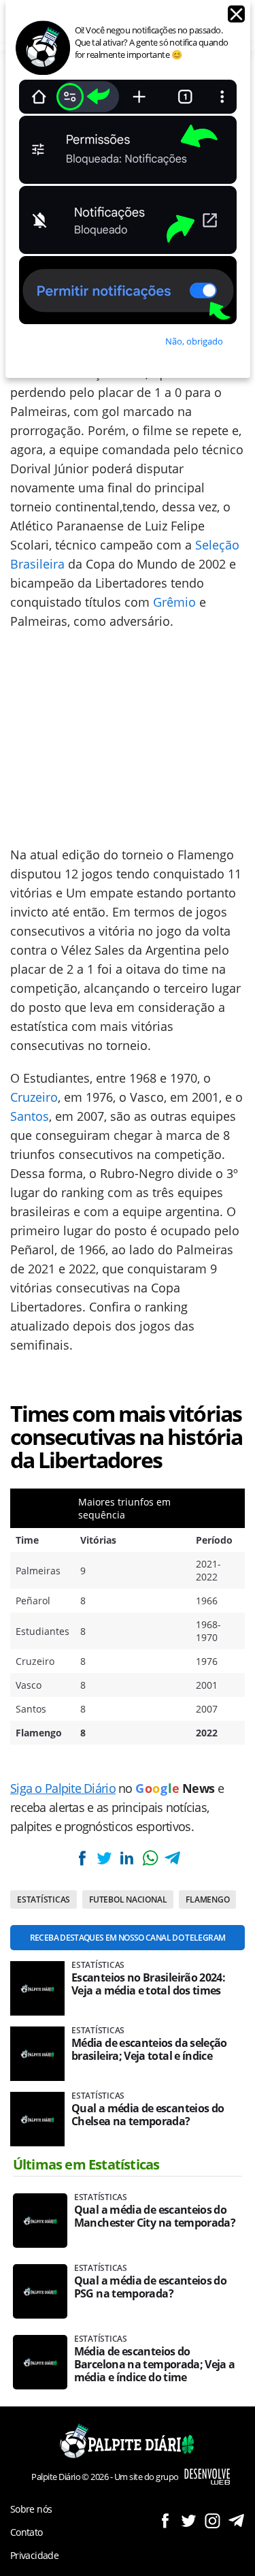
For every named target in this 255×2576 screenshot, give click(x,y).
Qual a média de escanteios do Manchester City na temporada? (155, 2216)
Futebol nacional (128, 1899)
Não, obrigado (194, 341)
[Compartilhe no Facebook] (82, 1858)
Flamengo (207, 1899)
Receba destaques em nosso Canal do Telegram (128, 1938)
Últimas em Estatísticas (86, 2164)
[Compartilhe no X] (104, 1858)
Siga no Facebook (165, 2521)
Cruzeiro (34, 1097)
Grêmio (174, 602)
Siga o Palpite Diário (63, 1788)
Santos (30, 1116)
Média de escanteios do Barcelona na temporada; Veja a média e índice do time (155, 2365)
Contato (27, 2532)
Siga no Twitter (189, 2521)
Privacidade (34, 2555)
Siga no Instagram (213, 2521)
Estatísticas (44, 1899)
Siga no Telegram (236, 2521)
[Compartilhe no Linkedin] (127, 1858)
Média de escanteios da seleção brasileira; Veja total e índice (149, 2050)
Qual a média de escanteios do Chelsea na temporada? (148, 2115)
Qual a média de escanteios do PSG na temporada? (150, 2287)
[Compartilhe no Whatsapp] (150, 1858)
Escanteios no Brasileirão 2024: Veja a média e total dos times (148, 1984)
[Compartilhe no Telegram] (173, 1858)
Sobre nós (31, 2509)
